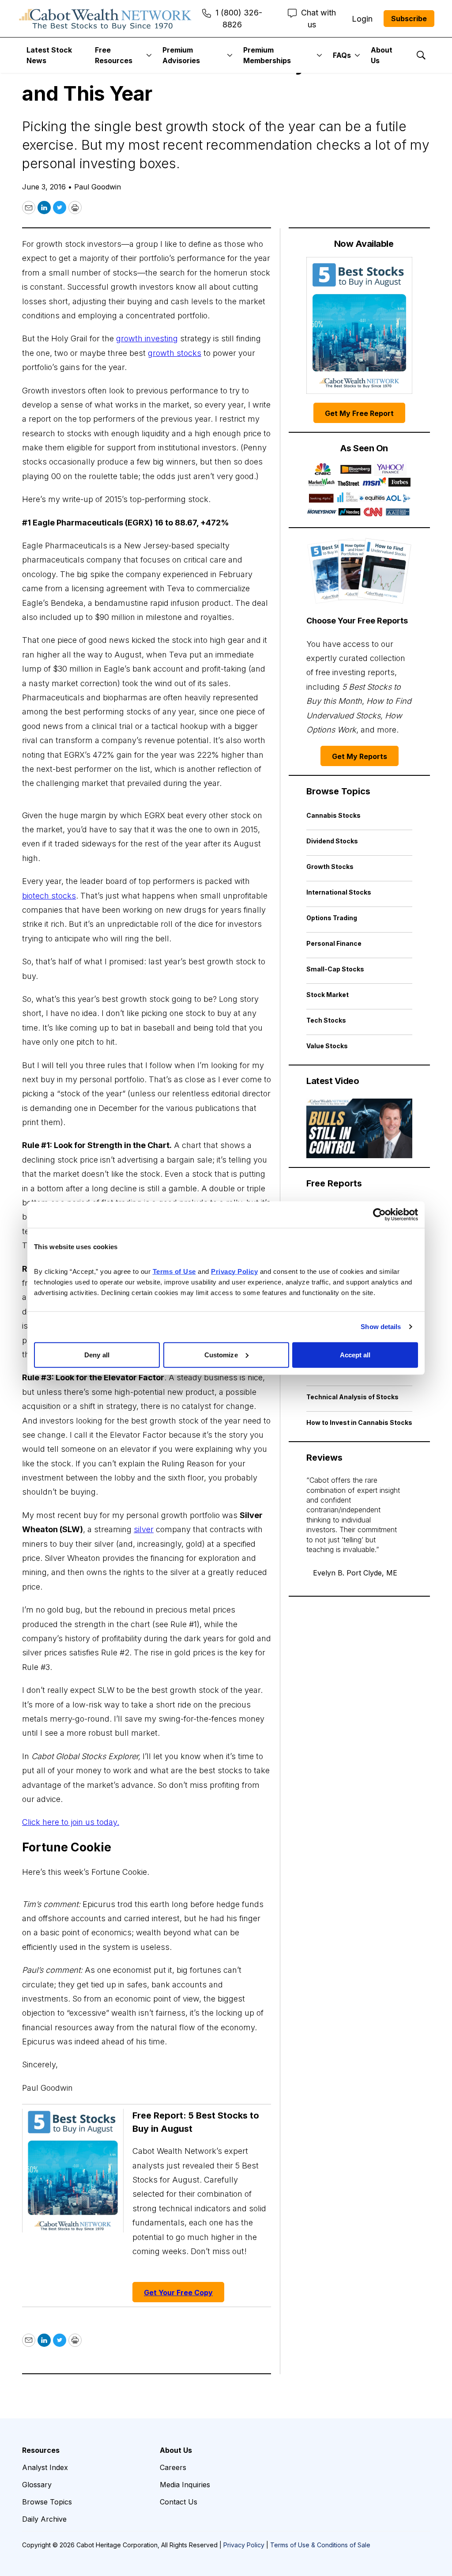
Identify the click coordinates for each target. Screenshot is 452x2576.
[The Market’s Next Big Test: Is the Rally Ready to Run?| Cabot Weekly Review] (359, 1128)
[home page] (105, 19)
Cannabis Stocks (333, 815)
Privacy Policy (244, 2545)
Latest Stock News (49, 55)
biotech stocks (49, 896)
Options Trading (332, 918)
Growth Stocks (330, 867)
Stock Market (328, 995)
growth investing (147, 338)
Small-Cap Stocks (335, 969)
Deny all (97, 1354)
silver (144, 1529)
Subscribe (409, 19)
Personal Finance (334, 943)
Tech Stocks (326, 1020)
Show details (381, 1327)
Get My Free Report (359, 413)
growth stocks (175, 353)
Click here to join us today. (71, 1822)
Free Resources (114, 55)
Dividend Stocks (332, 841)
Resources (41, 2450)
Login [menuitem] (362, 19)
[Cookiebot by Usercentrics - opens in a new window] (379, 1215)
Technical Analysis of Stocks (352, 1397)
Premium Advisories (181, 55)
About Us (382, 55)
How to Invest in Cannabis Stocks (359, 1422)
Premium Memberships (267, 55)
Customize (221, 1354)
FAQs (342, 55)
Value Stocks (327, 1046)
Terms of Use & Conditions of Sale (320, 2545)
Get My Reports (360, 756)
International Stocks (339, 892)
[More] (149, 55)
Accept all (355, 1354)
